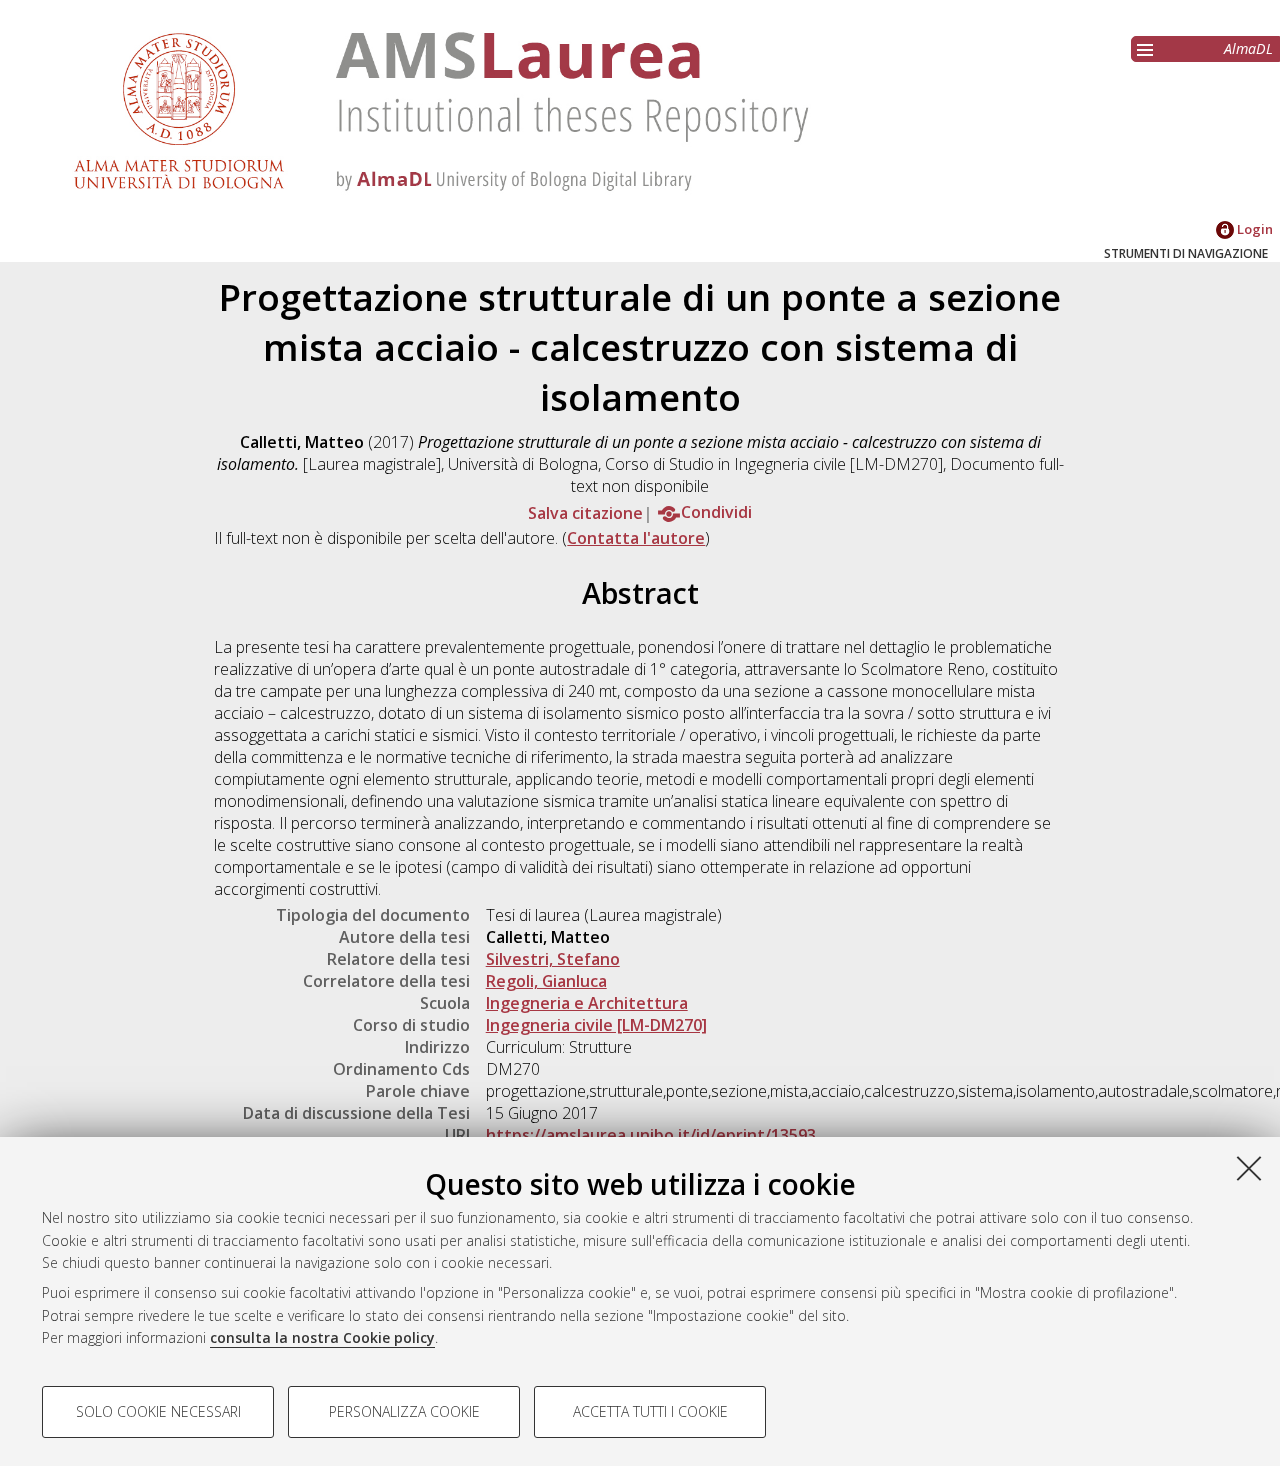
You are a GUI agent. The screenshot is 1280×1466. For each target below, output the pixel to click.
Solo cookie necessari (158, 1411)
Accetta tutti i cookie (650, 1411)
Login (1253, 229)
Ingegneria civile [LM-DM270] (596, 1025)
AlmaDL (1248, 48)
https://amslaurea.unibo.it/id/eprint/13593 (651, 1135)
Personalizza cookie (404, 1411)
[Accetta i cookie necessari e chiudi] (1249, 1168)
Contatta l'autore (636, 538)
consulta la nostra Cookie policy (322, 1337)
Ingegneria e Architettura (587, 1003)
